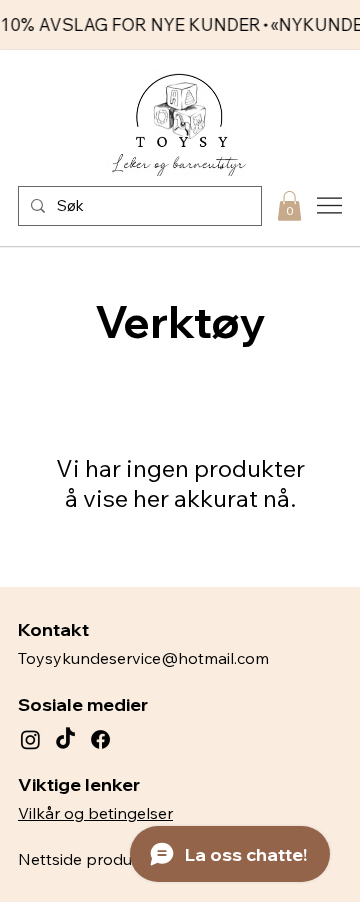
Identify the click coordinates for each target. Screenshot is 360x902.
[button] (289, 206)
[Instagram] (30, 739)
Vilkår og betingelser (95, 813)
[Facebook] (100, 739)
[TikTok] (65, 739)
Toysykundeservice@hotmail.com (143, 658)
